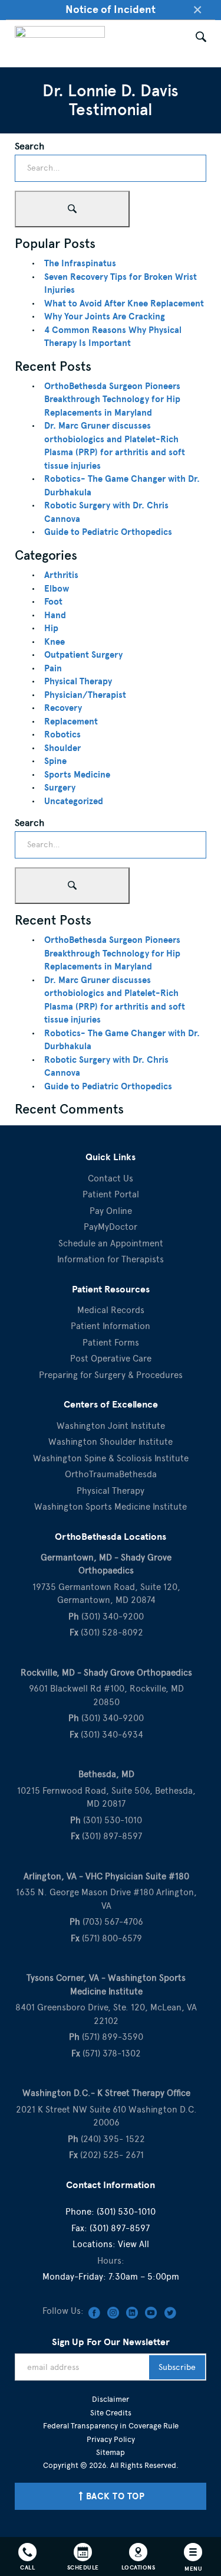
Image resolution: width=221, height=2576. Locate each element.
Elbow (57, 589)
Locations (138, 2567)
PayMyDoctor (111, 1227)
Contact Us (111, 1178)
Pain (53, 668)
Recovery (63, 708)
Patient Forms (111, 1343)
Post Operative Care (111, 1359)
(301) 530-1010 (126, 2212)
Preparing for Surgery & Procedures (111, 1375)
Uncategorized (74, 801)
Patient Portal (111, 1194)
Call (27, 2567)
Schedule (83, 2567)
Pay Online (111, 1211)
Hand (55, 615)
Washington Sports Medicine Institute (111, 1507)
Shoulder (62, 748)
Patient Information (111, 1326)
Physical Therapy (78, 681)
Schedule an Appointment (111, 1243)
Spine (55, 761)
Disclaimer (111, 2399)
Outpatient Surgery (83, 655)
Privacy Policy (111, 2439)
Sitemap (111, 2452)
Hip (51, 628)
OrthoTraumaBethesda (111, 1474)
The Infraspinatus (80, 263)
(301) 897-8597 (120, 2228)
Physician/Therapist (85, 695)
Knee (55, 642)
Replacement (71, 721)
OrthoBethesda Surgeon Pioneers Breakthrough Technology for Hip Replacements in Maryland (112, 399)
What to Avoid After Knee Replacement (124, 303)
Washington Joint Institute (111, 1426)
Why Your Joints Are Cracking (105, 316)
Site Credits (111, 2413)
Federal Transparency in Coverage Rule (111, 2426)
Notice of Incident (111, 9)
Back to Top (116, 2496)
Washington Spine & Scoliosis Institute (111, 1458)
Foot (53, 602)
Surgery (60, 788)
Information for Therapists (111, 1259)
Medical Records (111, 1310)
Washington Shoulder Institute (111, 1442)
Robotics (62, 734)
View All (133, 2244)
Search (29, 146)
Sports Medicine (77, 775)
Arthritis (61, 575)
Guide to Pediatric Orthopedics (108, 532)
